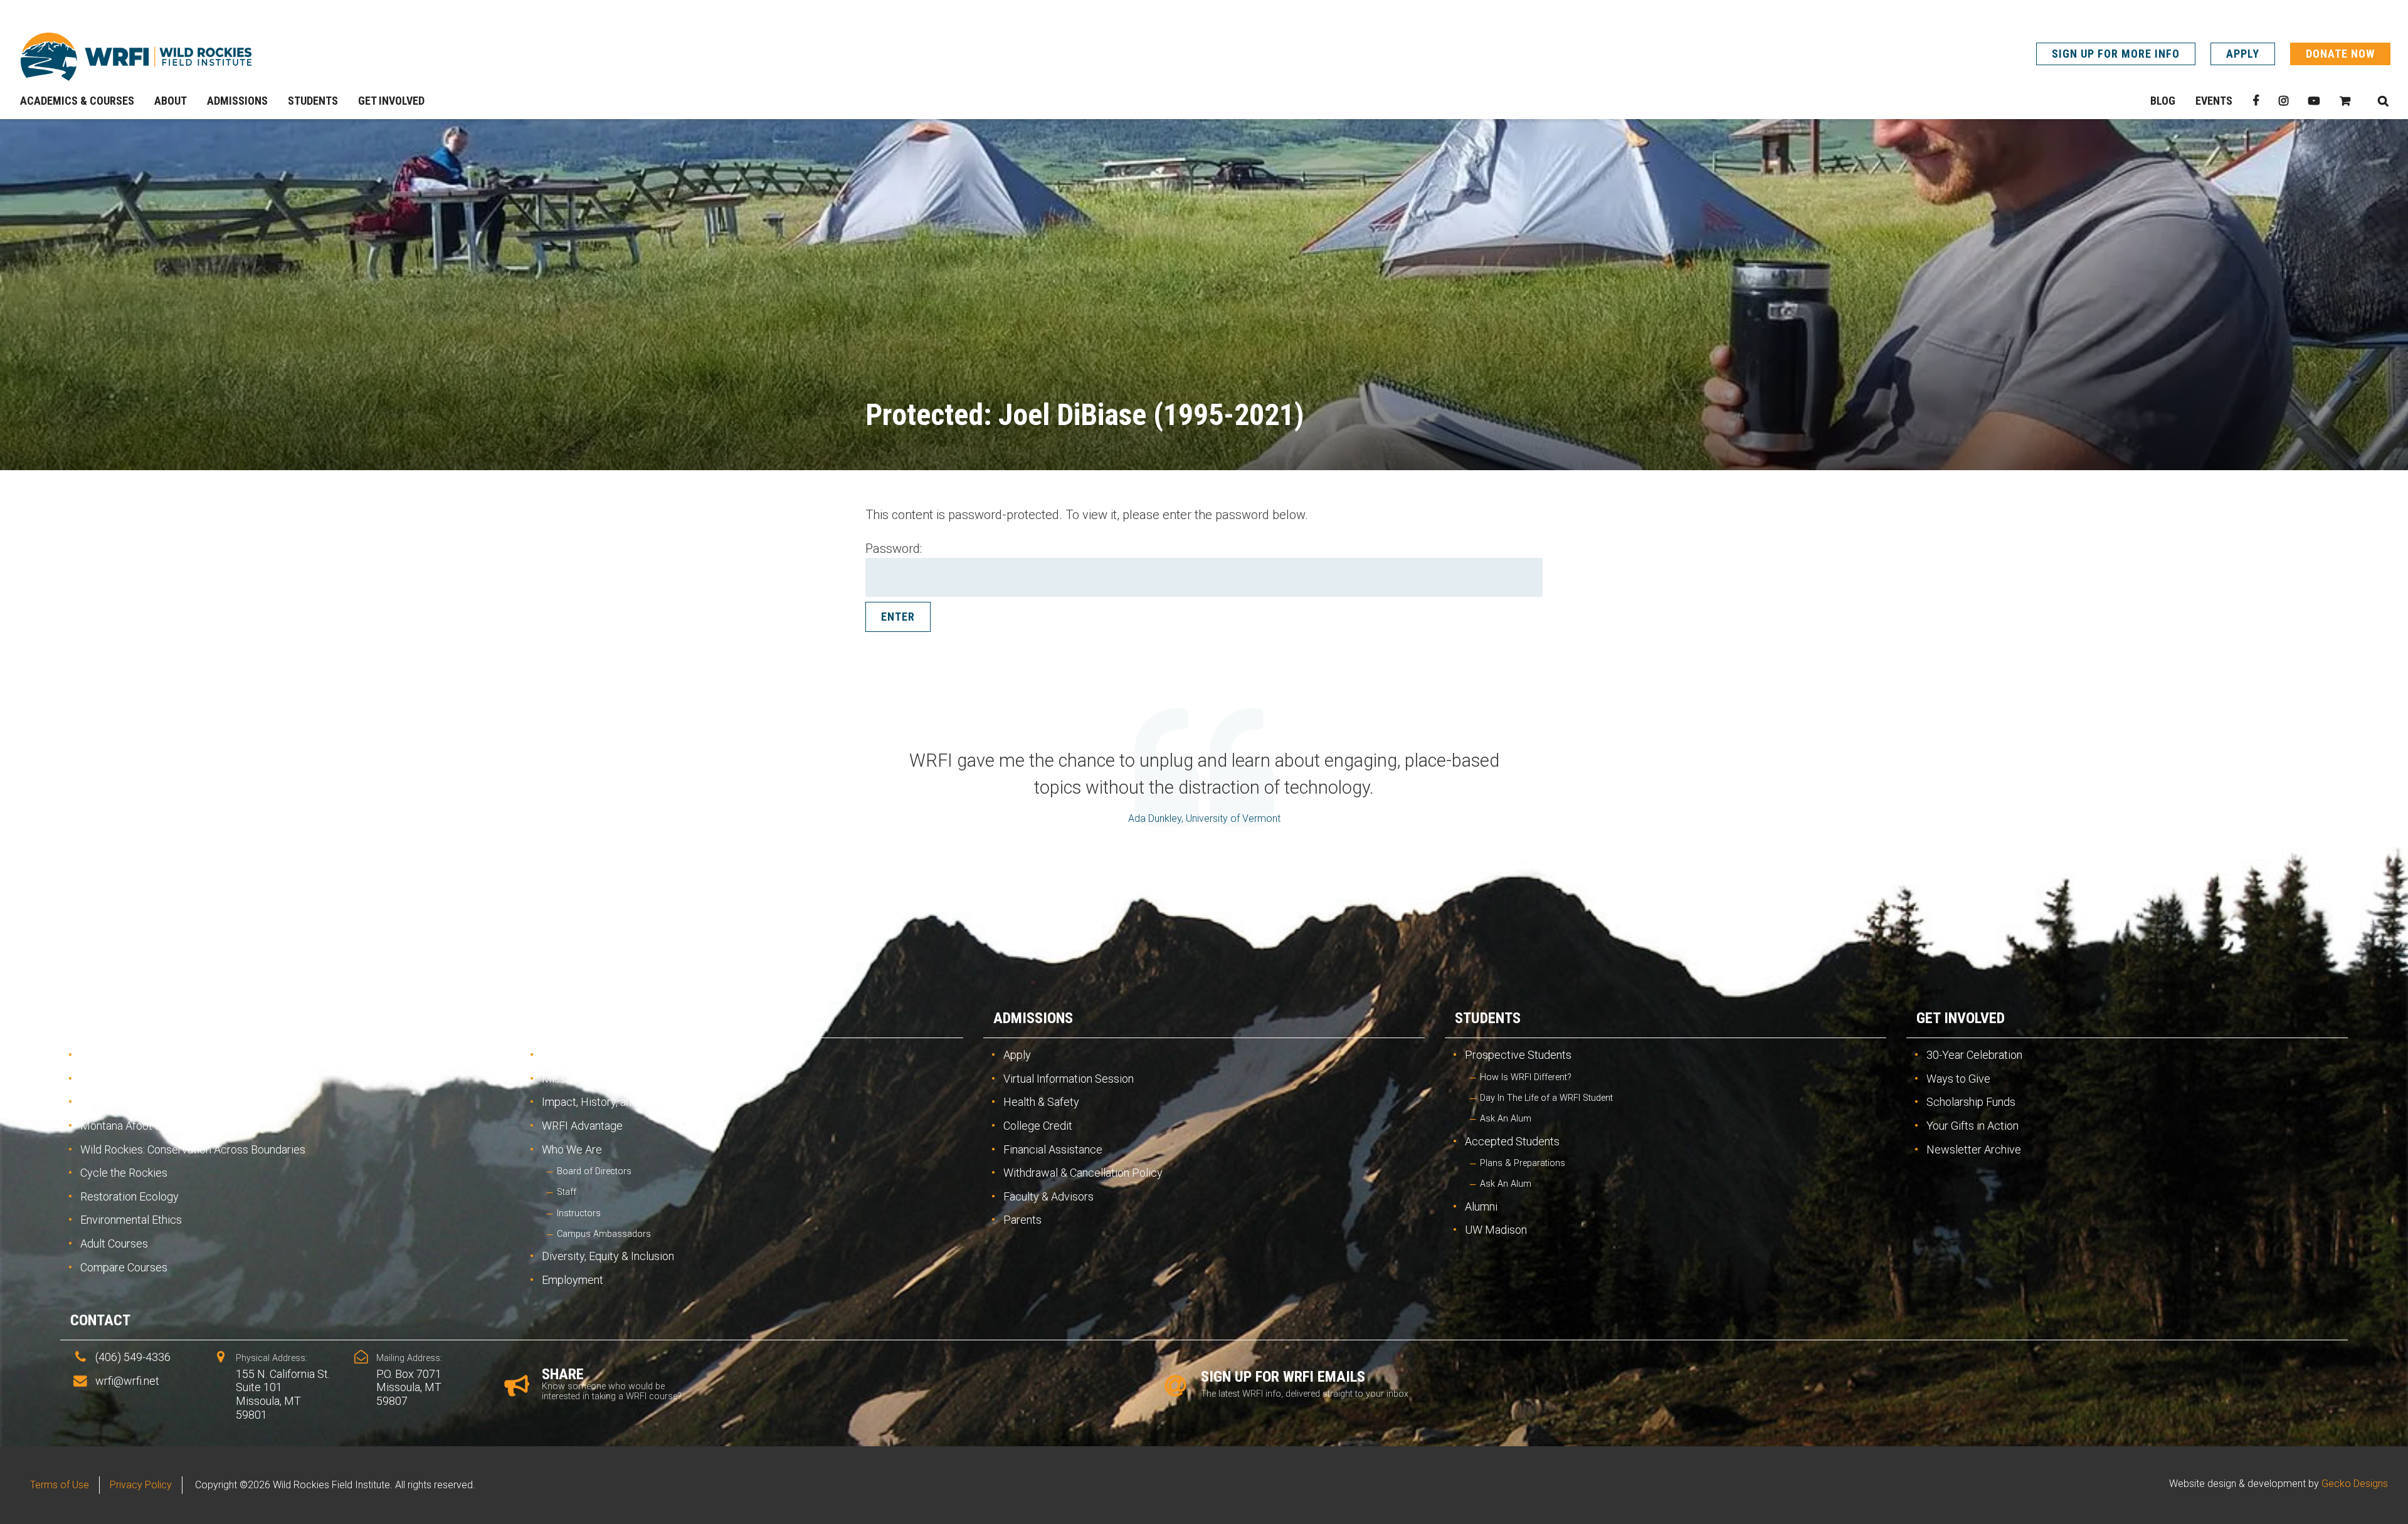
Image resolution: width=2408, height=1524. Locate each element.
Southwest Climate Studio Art (152, 1079)
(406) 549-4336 (133, 1357)
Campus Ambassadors (604, 1234)
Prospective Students (1518, 1055)
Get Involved (1961, 1018)
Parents (1022, 1220)
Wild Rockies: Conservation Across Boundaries (193, 1149)
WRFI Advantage (582, 1126)
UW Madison (1496, 1230)
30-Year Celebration (1974, 1055)
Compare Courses (124, 1267)
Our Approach (575, 1055)
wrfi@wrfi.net (127, 1381)
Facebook (2256, 101)
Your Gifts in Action (1972, 1126)
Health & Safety (1041, 1102)
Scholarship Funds (1971, 1102)
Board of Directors (594, 1171)
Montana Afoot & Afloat (136, 1126)
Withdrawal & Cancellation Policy (1083, 1173)
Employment (573, 1280)
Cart (2345, 101)
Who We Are (572, 1149)
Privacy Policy (141, 1485)
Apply (2243, 54)
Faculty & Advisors (1048, 1196)
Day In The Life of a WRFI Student (1546, 1098)
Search (2383, 101)
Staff (567, 1192)
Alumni (1481, 1206)
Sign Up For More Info (2116, 54)
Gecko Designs (2355, 1484)
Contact (100, 1320)
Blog (2163, 101)
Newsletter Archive (1974, 1149)
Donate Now (2340, 54)
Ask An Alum (1506, 1119)
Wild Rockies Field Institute (136, 56)
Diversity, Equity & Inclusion (608, 1256)
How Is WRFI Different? (1526, 1077)
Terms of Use (60, 1485)
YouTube (2314, 101)
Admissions (1033, 1018)
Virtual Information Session (1069, 1079)
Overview (103, 1055)
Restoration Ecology (129, 1196)
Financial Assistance (1053, 1149)
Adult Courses (114, 1243)
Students (1488, 1018)
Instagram (2284, 101)
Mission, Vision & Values (600, 1079)
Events (2214, 101)
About (553, 1018)
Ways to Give (1958, 1079)
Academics (108, 1018)
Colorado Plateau (122, 1102)
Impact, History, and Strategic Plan (626, 1102)
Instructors (579, 1213)
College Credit (1038, 1126)
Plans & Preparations (1523, 1163)
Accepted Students (1512, 1141)
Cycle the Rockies (124, 1173)
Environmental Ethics (131, 1220)
